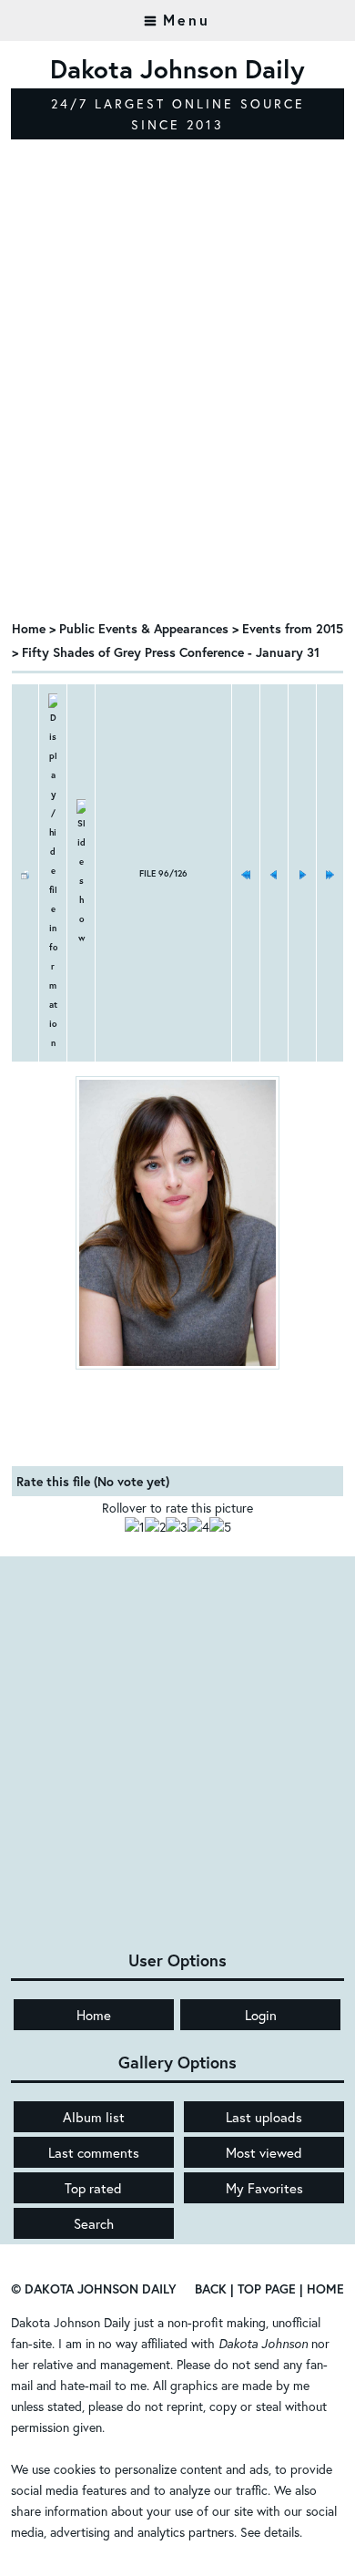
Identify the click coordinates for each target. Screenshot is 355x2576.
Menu (187, 20)
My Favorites (264, 2188)
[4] (198, 1527)
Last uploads (264, 2117)
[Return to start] (246, 873)
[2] (155, 1527)
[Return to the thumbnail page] (25, 873)
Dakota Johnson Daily (71, 2322)
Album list (94, 2117)
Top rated (93, 2188)
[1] (135, 1527)
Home (29, 628)
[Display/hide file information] (53, 873)
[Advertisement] (177, 417)
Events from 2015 (293, 628)
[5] (220, 1527)
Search (94, 2223)
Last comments (94, 2152)
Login (261, 2015)
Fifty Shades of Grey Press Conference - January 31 (171, 652)
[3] (177, 1527)
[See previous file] (274, 873)
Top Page (267, 2289)
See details (270, 2532)
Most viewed (264, 2152)
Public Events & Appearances (144, 628)
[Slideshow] (81, 873)
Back (211, 2289)
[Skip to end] (330, 873)
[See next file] (302, 873)
